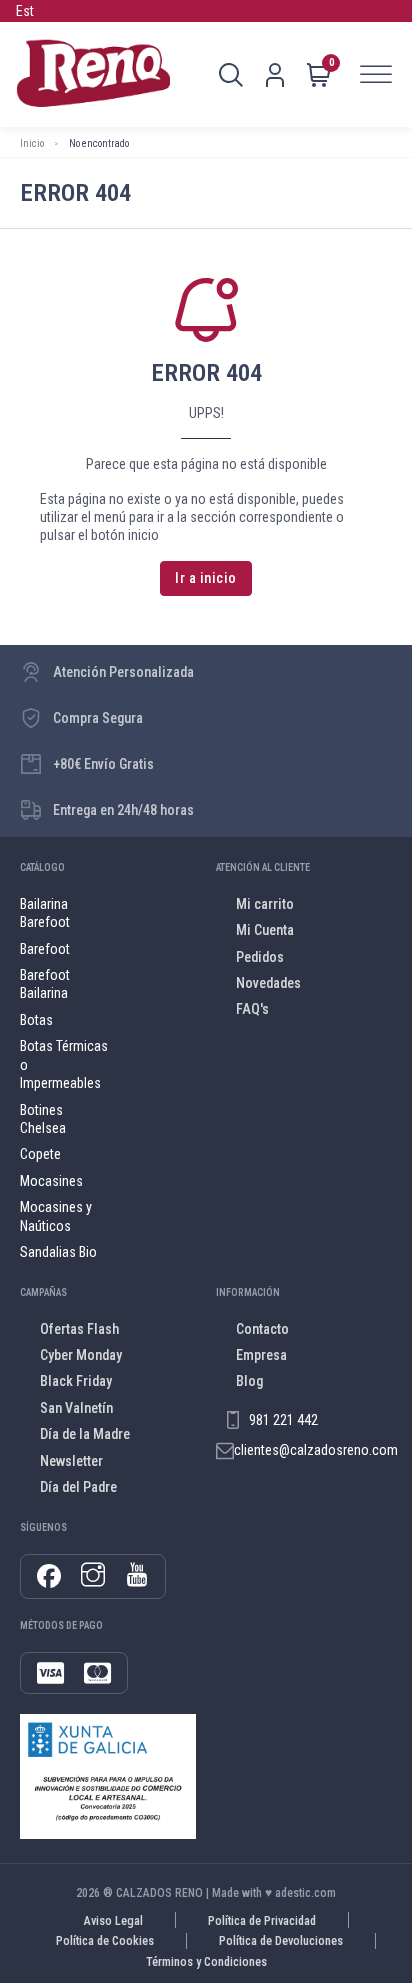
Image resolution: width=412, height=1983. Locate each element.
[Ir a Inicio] (93, 74)
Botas (36, 1020)
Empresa (261, 1355)
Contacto (262, 1329)
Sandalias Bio (58, 1252)
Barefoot (45, 949)
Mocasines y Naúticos (56, 1216)
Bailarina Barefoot (45, 913)
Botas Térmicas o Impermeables (64, 1064)
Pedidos (260, 957)
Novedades (268, 983)
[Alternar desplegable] (231, 75)
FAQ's (252, 1009)
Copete (40, 1154)
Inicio (32, 143)
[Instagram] (93, 1576)
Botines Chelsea (43, 1119)
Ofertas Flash (79, 1329)
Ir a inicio (206, 578)
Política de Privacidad (262, 1921)
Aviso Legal (113, 1921)
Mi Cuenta (265, 930)
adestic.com (305, 1893)
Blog (249, 1381)
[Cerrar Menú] (253, 775)
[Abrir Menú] (376, 74)
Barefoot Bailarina (45, 984)
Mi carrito (265, 904)
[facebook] (49, 1576)
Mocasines (51, 1181)
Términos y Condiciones (206, 1962)
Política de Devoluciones (281, 1941)
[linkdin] (137, 1576)
